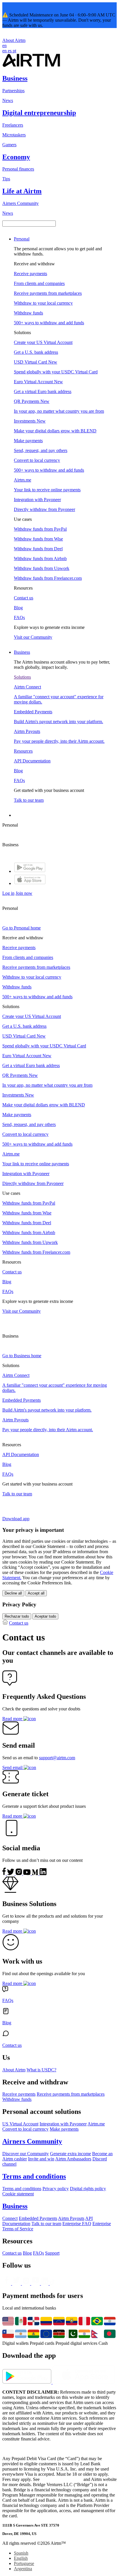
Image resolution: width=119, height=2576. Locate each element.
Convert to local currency (25, 2129)
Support (52, 2253)
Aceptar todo (45, 1616)
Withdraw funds (17, 2099)
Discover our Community (26, 2154)
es (10, 51)
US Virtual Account (20, 2124)
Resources (23, 751)
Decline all (13, 1593)
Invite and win (41, 2159)
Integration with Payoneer (63, 2124)
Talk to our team (46, 2224)
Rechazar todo (17, 1616)
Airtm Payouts (71, 2218)
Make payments (64, 2129)
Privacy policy (56, 2189)
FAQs (38, 2253)
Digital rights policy (88, 2189)
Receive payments (19, 2094)
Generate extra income (70, 2154)
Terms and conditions (22, 2189)
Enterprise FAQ (77, 2224)
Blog (27, 2253)
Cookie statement (18, 2194)
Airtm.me (96, 2124)
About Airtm (14, 40)
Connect (10, 2218)
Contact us (19, 1623)
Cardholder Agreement (62, 2479)
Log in (8, 893)
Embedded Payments (38, 2218)
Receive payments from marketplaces (71, 2094)
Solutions (22, 677)
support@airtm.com (57, 1758)
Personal (22, 239)
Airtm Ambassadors (73, 2159)
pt (14, 51)
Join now (24, 893)
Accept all (36, 1593)
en (4, 46)
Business (22, 652)
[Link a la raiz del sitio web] (31, 66)
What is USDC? (41, 2070)
